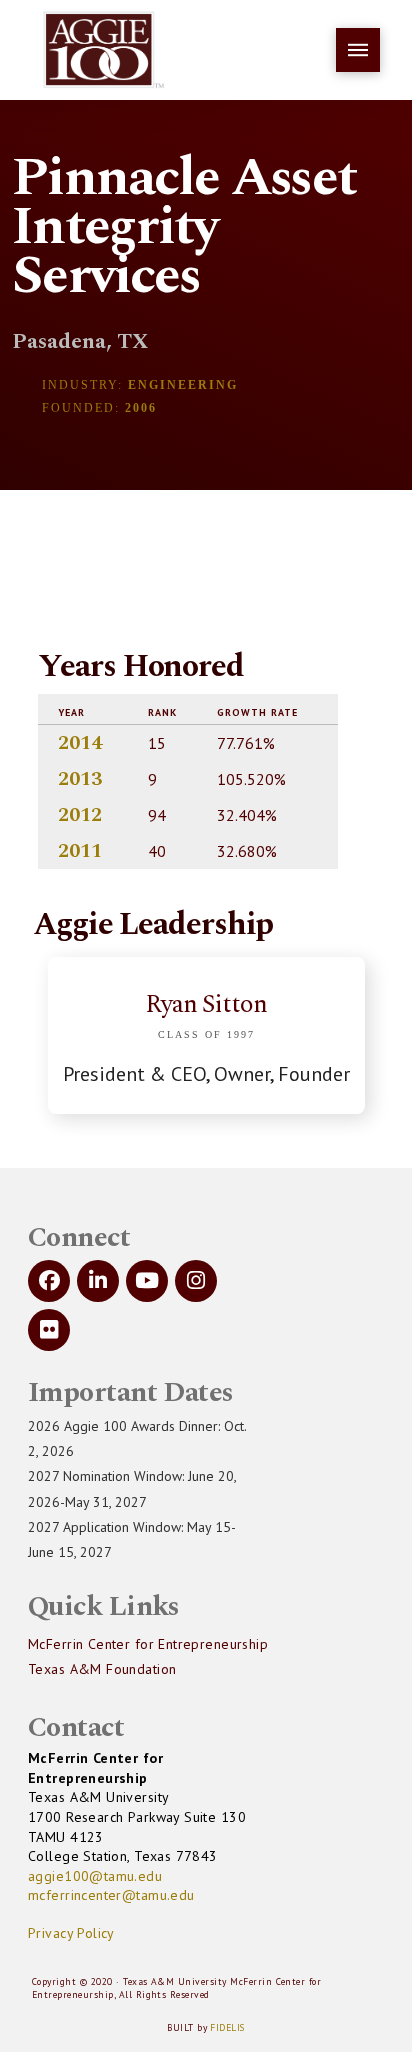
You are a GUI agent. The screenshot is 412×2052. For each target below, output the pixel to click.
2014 (80, 743)
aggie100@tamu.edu (95, 1876)
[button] (358, 50)
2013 (80, 779)
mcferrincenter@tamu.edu (111, 1895)
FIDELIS (227, 2027)
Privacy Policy (71, 1933)
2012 (80, 815)
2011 (80, 851)
